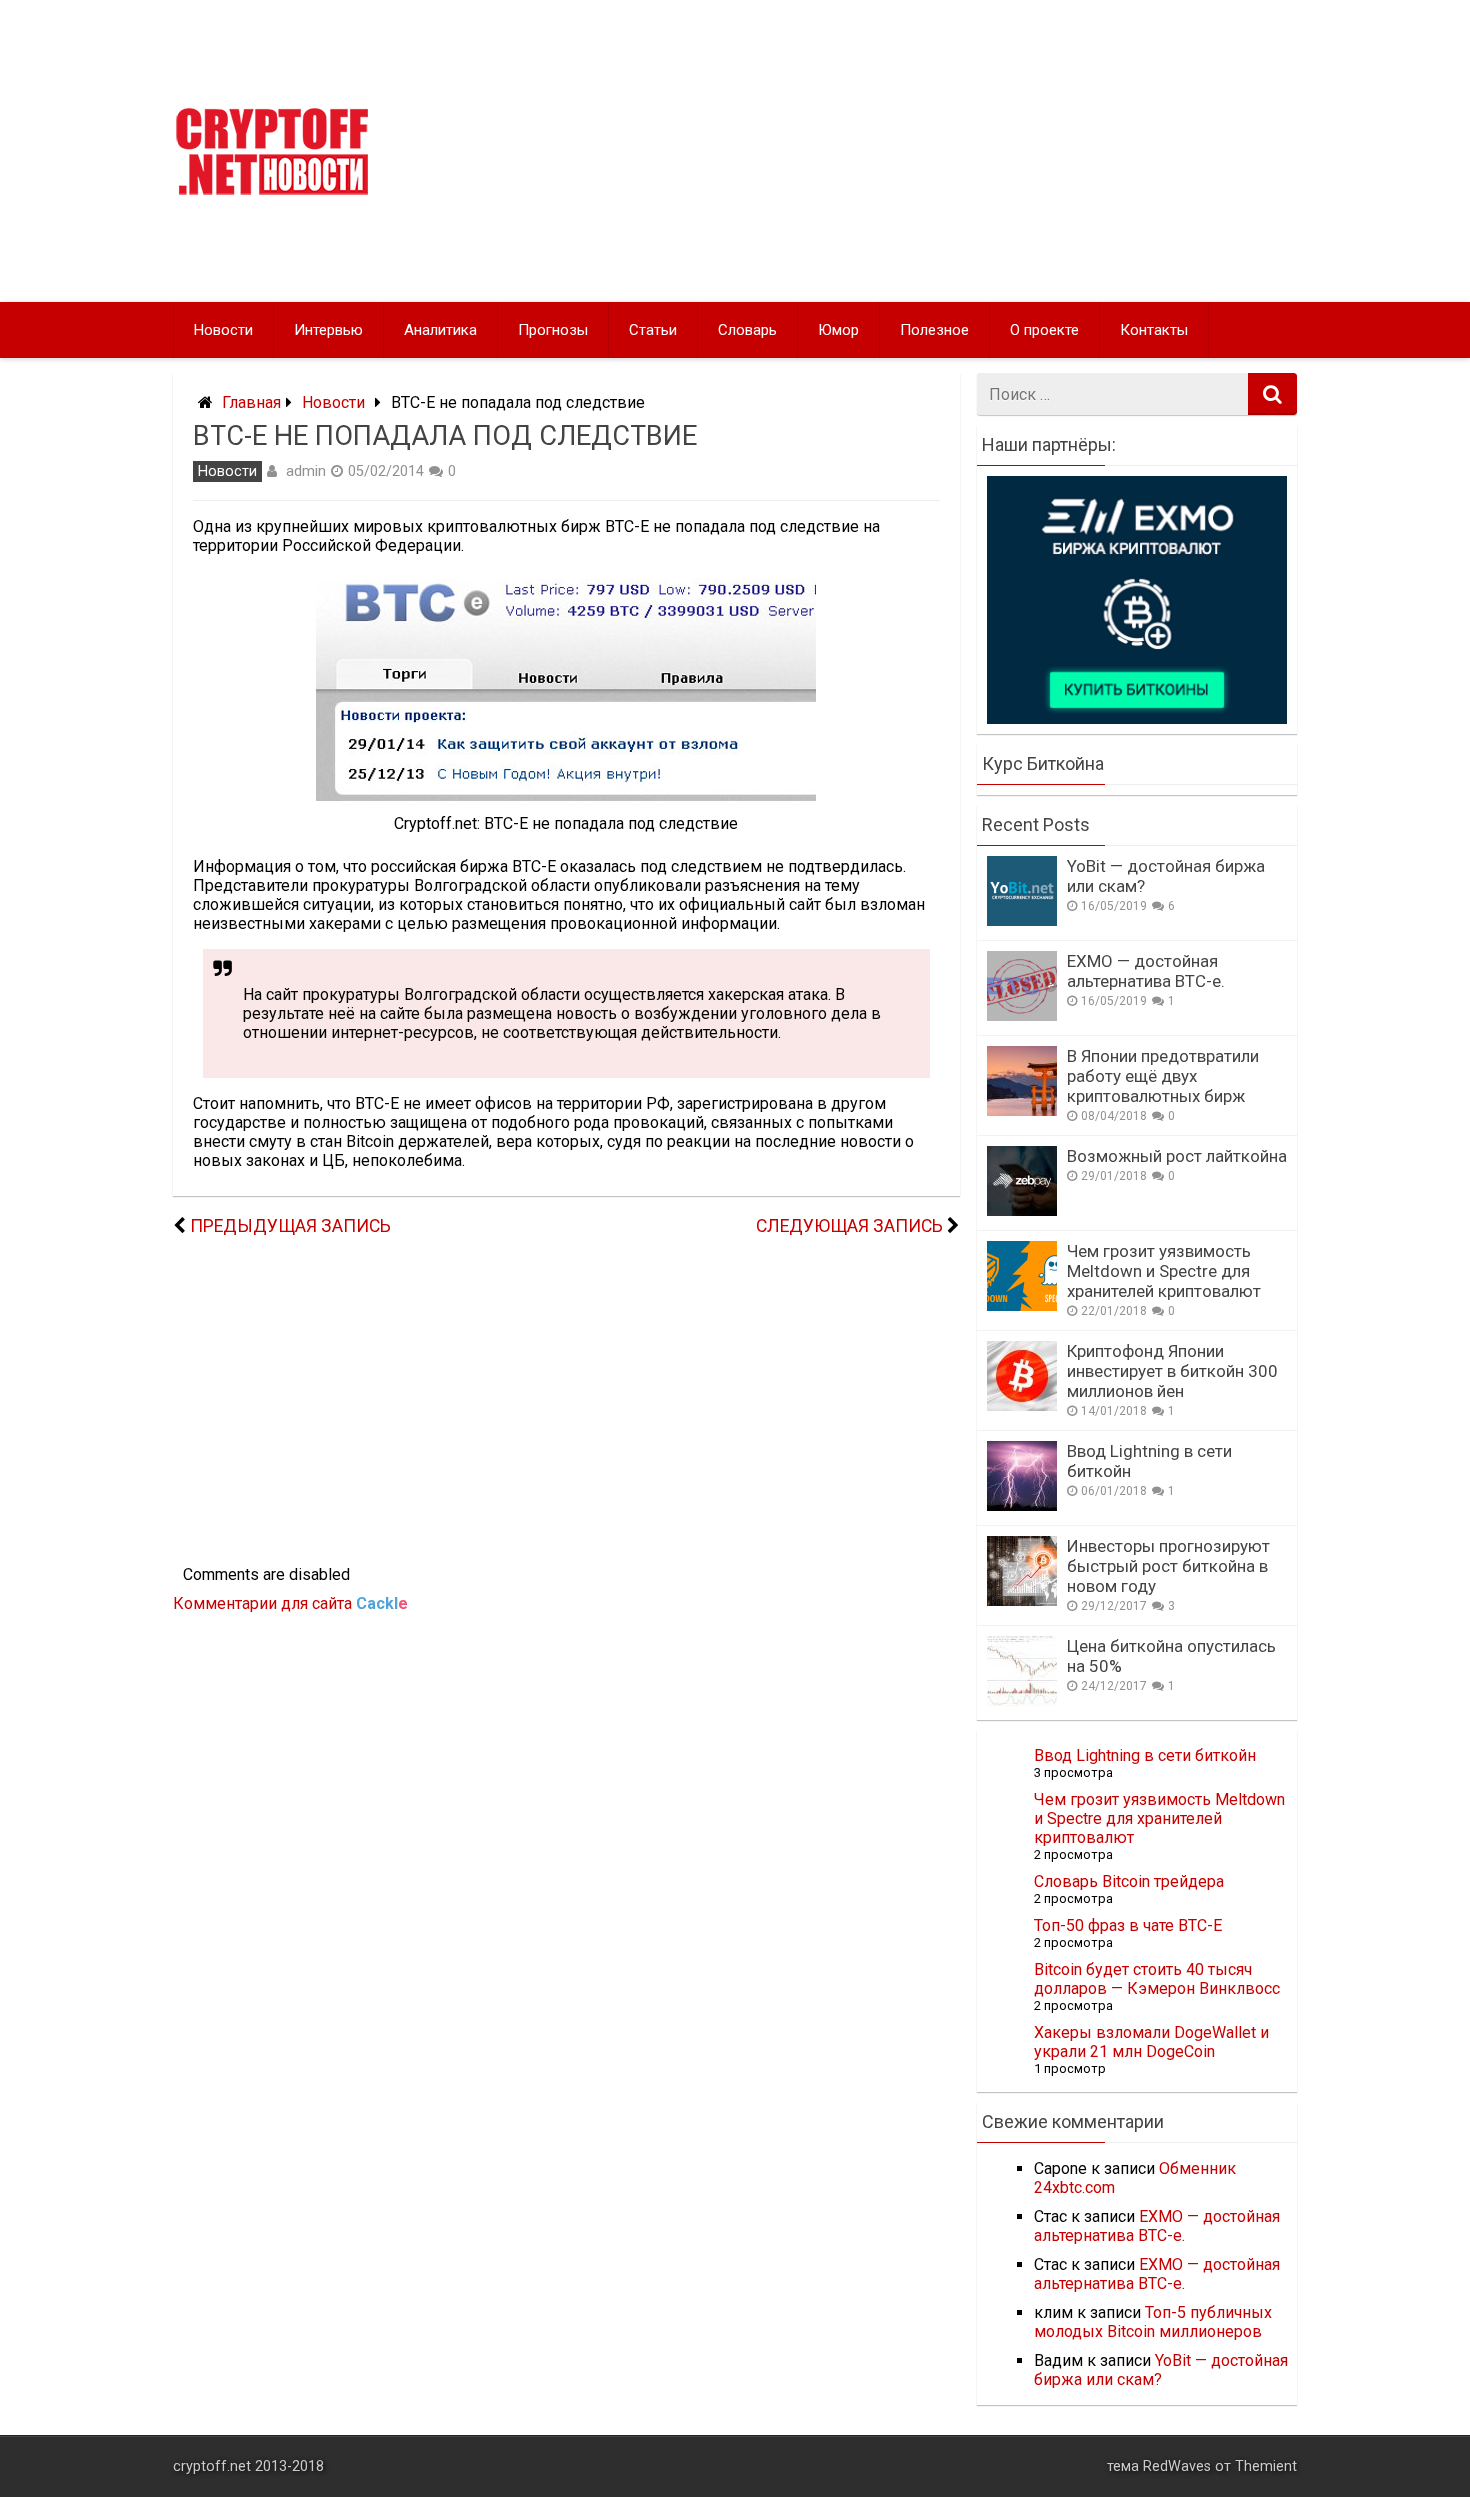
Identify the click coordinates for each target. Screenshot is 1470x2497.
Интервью (328, 330)
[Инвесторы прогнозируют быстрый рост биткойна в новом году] (1022, 1600)
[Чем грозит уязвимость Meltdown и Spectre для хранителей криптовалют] (1022, 1305)
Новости (223, 330)
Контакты (1154, 330)
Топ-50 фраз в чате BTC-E (1128, 1925)
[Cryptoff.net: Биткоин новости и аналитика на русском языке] (272, 190)
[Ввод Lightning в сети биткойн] (1022, 1505)
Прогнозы (553, 330)
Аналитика (440, 330)
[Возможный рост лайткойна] (1022, 1210)
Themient (1266, 2466)
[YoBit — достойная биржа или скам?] (1022, 920)
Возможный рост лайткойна (1177, 1156)
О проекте (1044, 330)
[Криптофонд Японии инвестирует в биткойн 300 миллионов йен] (1022, 1405)
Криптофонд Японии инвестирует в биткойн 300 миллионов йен (1172, 1371)
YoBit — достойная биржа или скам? (1161, 2370)
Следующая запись (849, 1226)
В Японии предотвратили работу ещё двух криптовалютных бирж (1163, 1076)
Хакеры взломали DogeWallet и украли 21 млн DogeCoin (1151, 2042)
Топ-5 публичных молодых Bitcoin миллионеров (1153, 2322)
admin (306, 471)
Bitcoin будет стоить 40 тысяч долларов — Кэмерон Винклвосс (1157, 1979)
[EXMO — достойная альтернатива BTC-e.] (1022, 1015)
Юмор (838, 330)
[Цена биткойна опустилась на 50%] (1022, 1700)
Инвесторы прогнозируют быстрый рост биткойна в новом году (1168, 1566)
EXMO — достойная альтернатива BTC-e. (1146, 971)
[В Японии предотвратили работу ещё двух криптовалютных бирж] (1022, 1110)
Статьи (653, 330)
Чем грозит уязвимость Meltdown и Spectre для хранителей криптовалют (1164, 1271)
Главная (251, 402)
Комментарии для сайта (290, 1603)
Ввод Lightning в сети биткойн (1145, 1755)
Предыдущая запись (290, 1226)
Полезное (934, 330)
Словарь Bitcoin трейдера (1129, 1881)
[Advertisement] (927, 151)
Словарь (747, 330)
